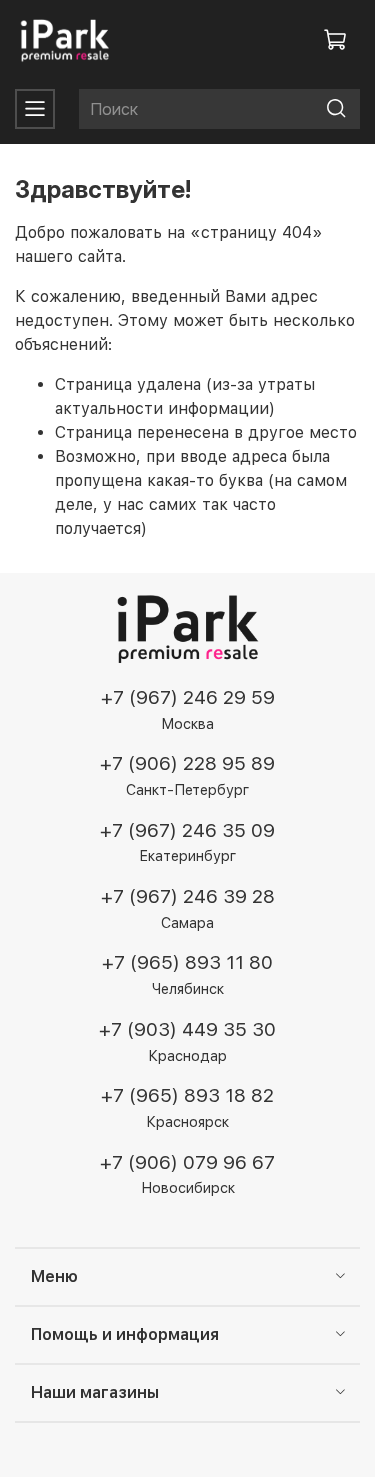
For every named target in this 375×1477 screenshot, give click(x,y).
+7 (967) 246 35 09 (187, 830)
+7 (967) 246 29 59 (188, 697)
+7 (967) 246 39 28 (188, 896)
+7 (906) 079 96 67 (187, 1162)
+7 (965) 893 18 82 (187, 1095)
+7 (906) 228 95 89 (187, 763)
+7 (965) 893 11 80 (187, 962)
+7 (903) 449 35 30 (187, 1029)
